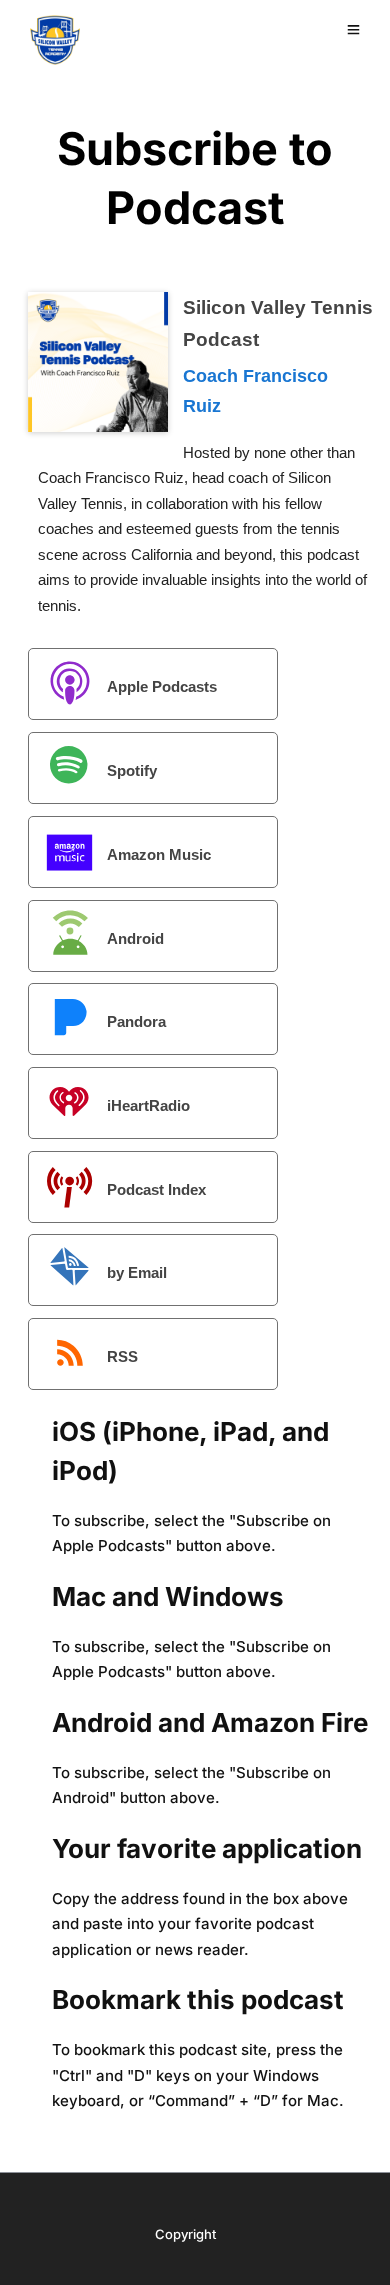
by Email (137, 1272)
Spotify (132, 770)
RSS (122, 1356)
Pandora (136, 1021)
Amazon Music (159, 854)
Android (135, 937)
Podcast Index (156, 1189)
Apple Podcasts (162, 686)
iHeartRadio (148, 1105)
